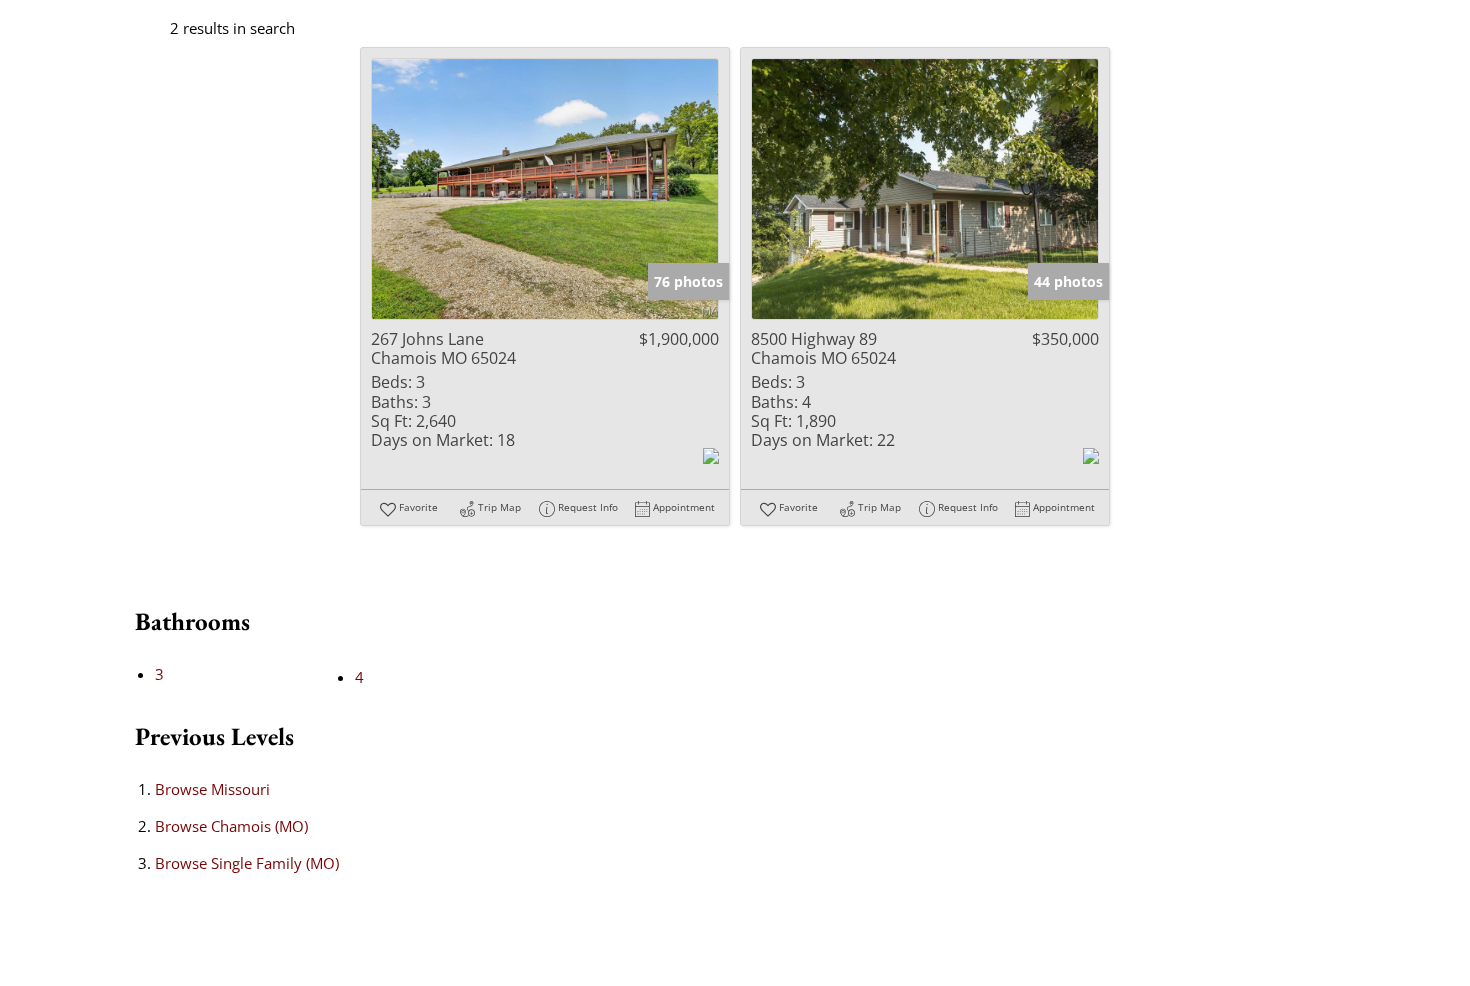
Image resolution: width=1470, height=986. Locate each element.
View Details (545, 189)
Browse (212, 789)
